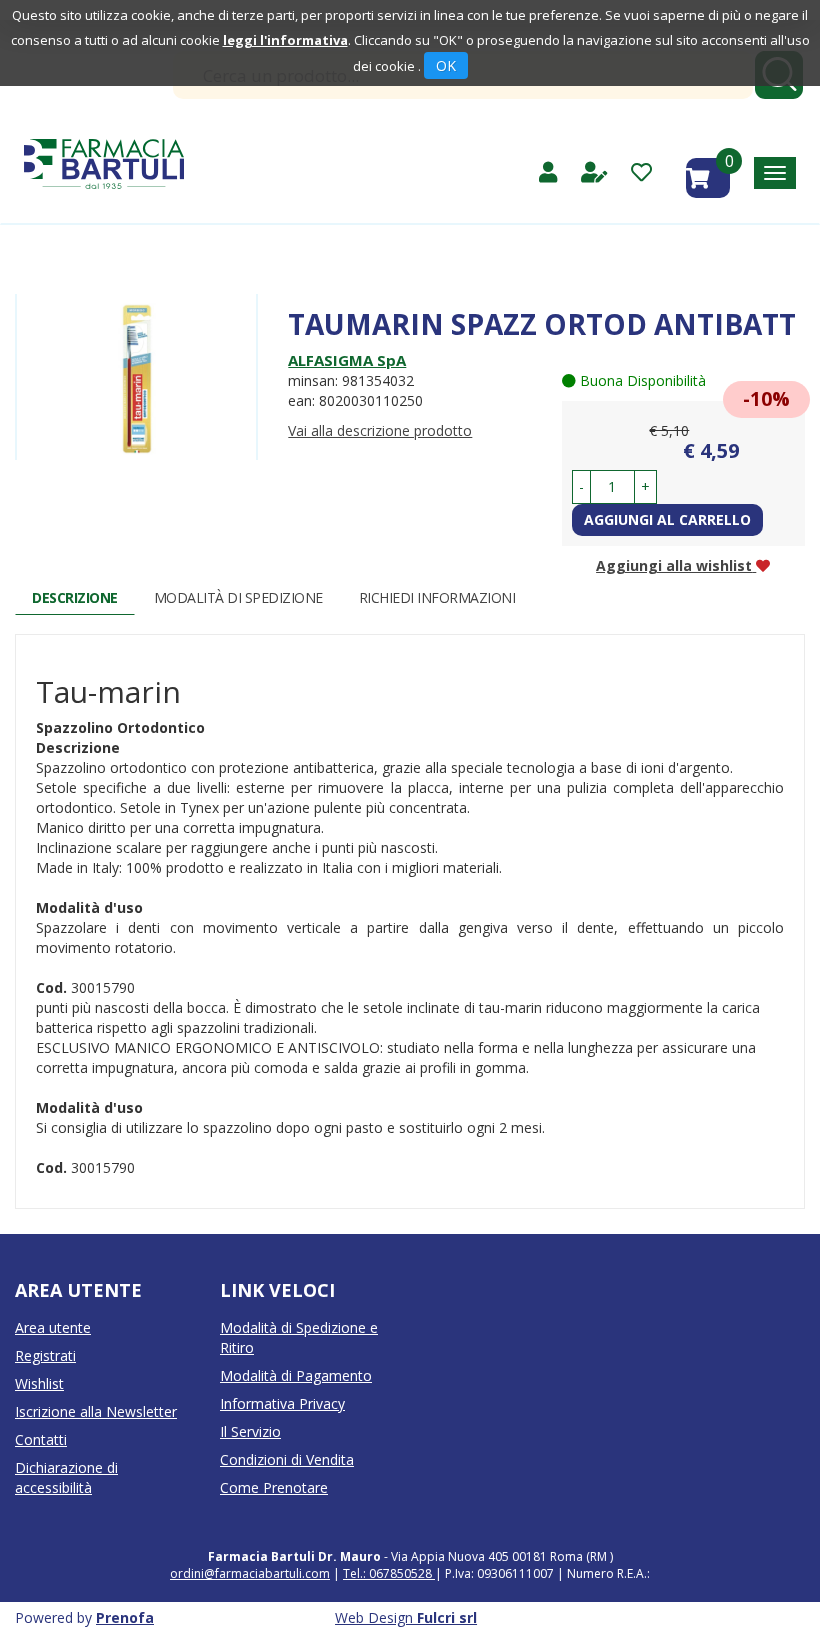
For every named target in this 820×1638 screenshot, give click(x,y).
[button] (581, 487)
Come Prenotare (274, 1487)
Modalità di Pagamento (296, 1375)
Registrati (45, 1355)
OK (446, 65)
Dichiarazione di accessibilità (66, 1477)
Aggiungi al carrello (667, 519)
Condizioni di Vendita (287, 1459)
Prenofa (125, 1617)
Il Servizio (250, 1431)
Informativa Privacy (282, 1403)
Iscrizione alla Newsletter (96, 1411)
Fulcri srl (447, 1617)
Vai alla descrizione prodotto (380, 430)
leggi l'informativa (285, 40)
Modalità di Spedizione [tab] (238, 597)
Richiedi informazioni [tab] (437, 597)
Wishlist (39, 1383)
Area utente (53, 1327)
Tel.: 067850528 (389, 1573)
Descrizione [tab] (75, 597)
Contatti (41, 1439)
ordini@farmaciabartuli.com (250, 1573)
